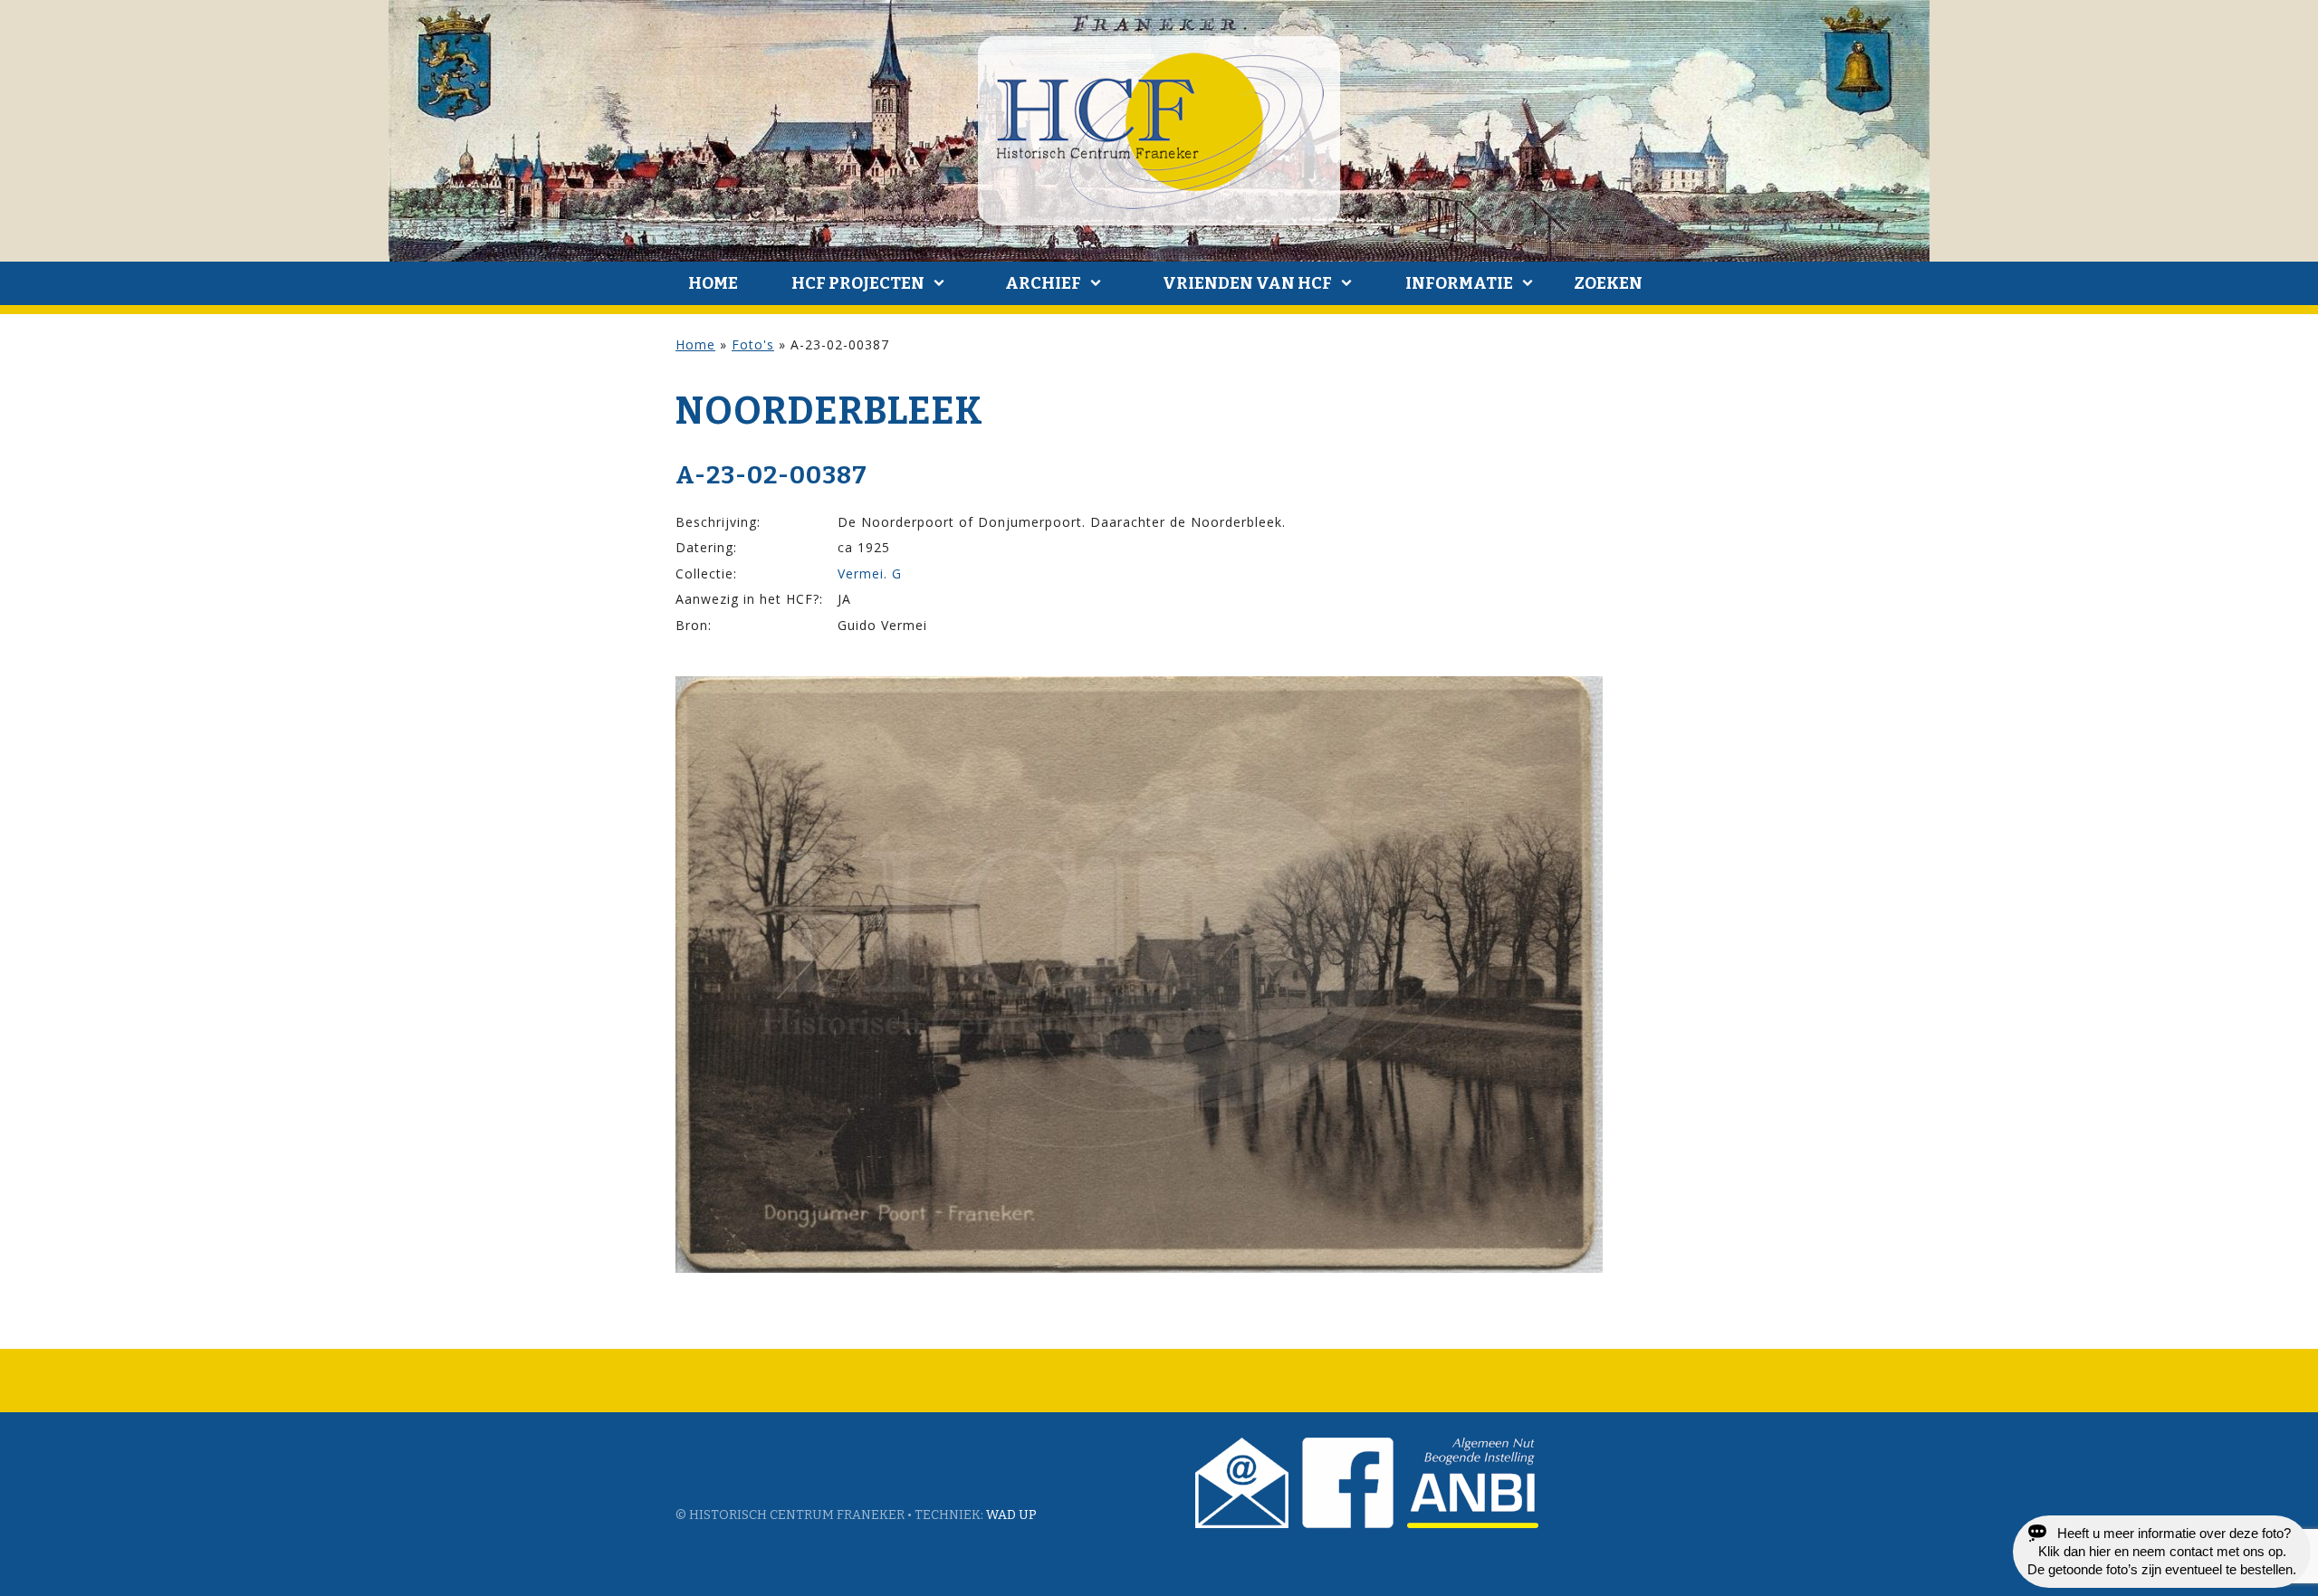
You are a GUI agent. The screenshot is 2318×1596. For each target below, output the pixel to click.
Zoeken (1608, 283)
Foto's (753, 344)
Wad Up (1011, 1515)
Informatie (1459, 283)
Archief (1043, 283)
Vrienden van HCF (1247, 283)
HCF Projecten (858, 283)
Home (713, 283)
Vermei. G (870, 573)
